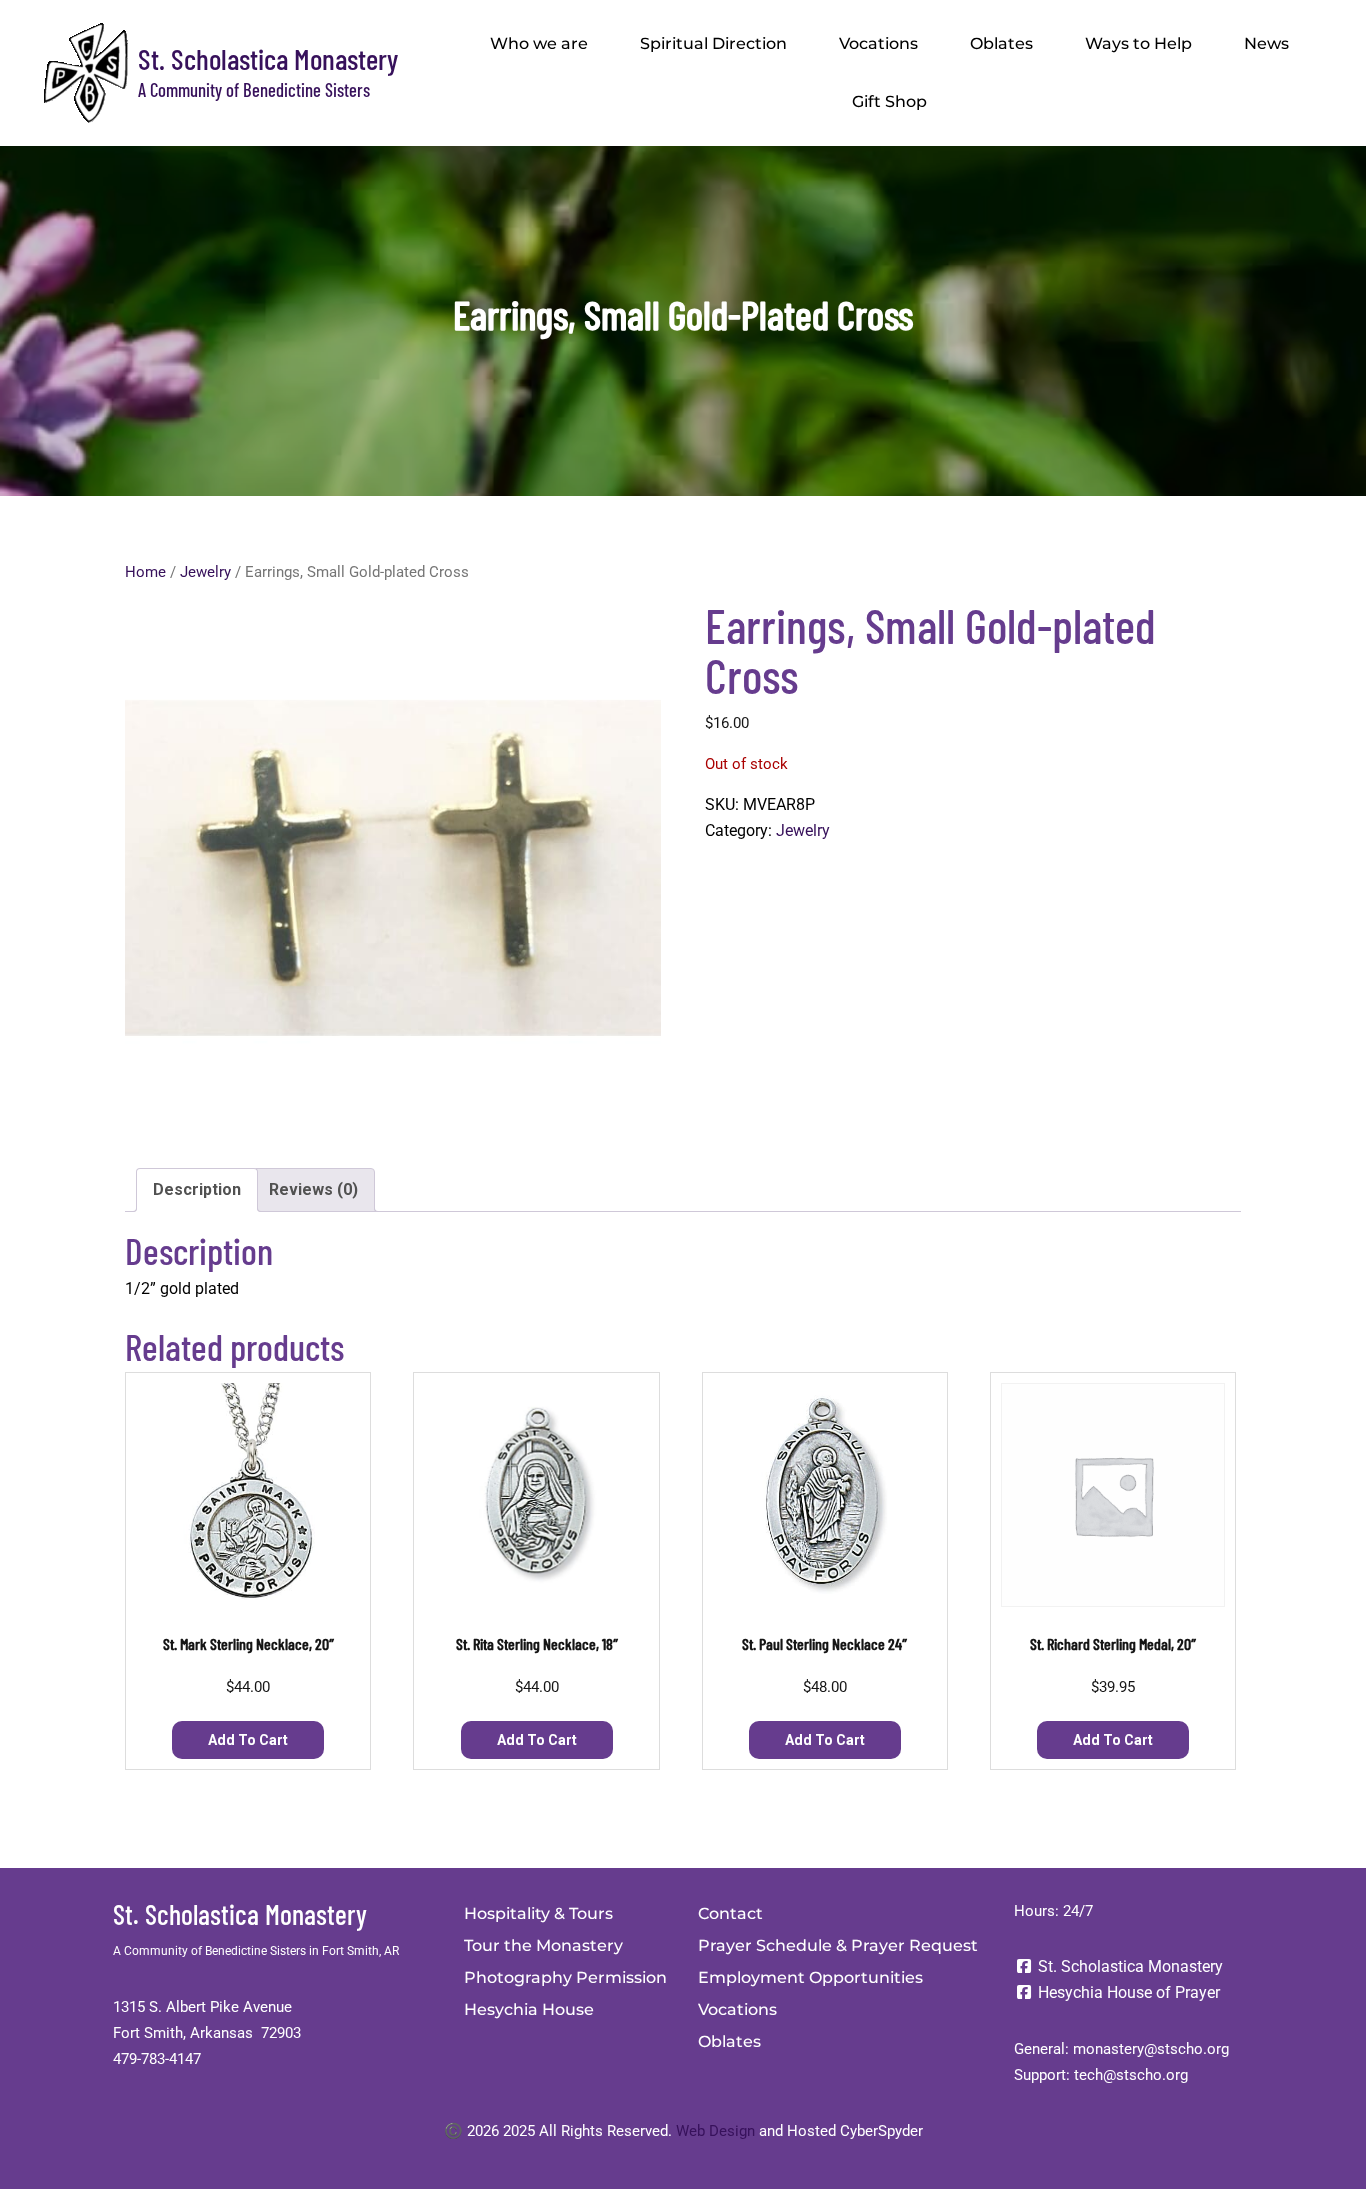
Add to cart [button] (248, 1740)
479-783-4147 (157, 2059)
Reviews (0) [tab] (313, 1189)
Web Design (715, 2131)
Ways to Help (1138, 43)
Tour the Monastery (543, 1945)
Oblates (1001, 43)
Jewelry (205, 572)
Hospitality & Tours (538, 1913)
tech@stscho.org (1131, 2075)
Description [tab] (197, 1189)
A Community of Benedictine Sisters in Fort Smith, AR (256, 1951)
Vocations (878, 43)
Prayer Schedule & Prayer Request (838, 1945)
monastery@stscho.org (1151, 2049)
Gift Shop (889, 101)
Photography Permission (565, 1977)
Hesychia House (529, 2009)
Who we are (539, 43)
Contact (730, 1913)
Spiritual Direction (713, 43)
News (1266, 43)
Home (145, 572)
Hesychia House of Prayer (1127, 1992)
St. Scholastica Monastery (268, 58)
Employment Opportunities (810, 1977)
